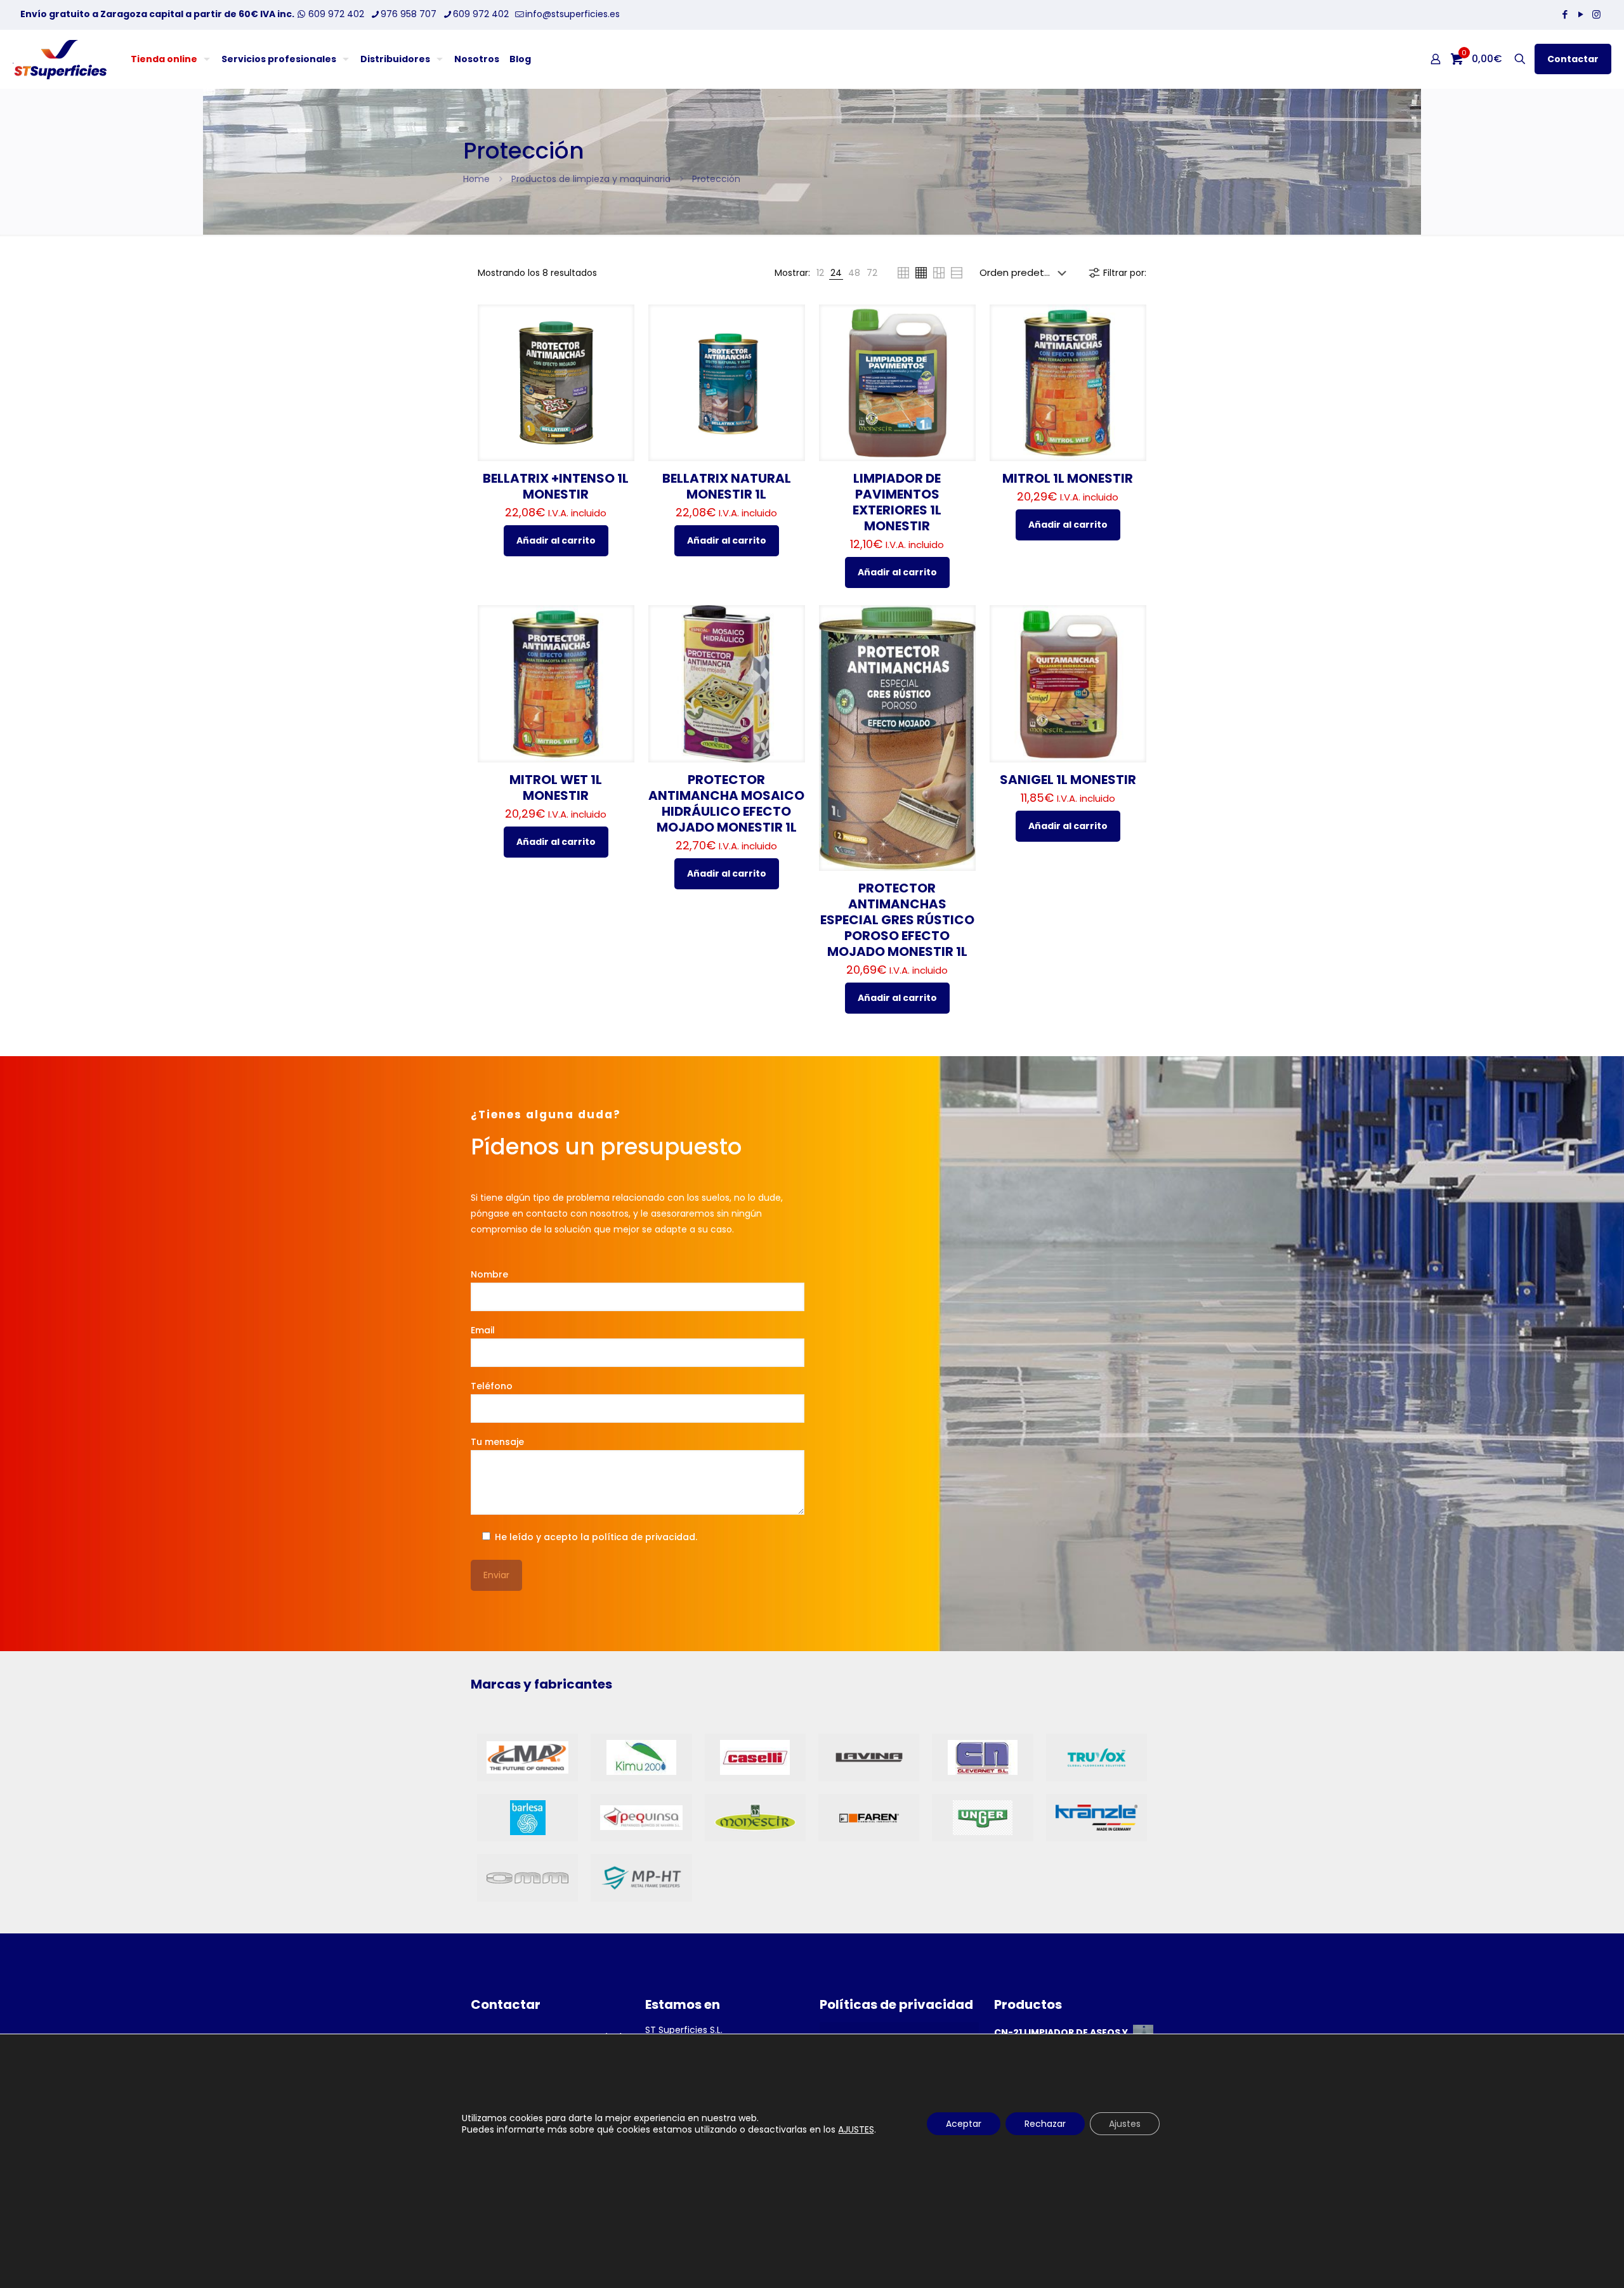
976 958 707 (409, 14)
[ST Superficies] (60, 59)
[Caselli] (755, 1757)
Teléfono (492, 1386)
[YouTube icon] (1581, 14)
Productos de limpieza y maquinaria (591, 179)
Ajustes (1125, 2124)
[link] (820, 273)
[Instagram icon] (1596, 14)
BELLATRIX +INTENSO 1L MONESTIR (556, 486)
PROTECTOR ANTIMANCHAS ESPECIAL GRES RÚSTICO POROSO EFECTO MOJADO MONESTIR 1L (897, 920)
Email (483, 1330)
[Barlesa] (527, 1818)
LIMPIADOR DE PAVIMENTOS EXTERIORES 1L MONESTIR (897, 502)
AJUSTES (856, 2129)
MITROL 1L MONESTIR (1068, 478)
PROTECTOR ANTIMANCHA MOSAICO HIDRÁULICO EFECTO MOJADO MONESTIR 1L (726, 803)
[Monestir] (755, 1818)
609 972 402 (335, 14)
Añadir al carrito (556, 540)
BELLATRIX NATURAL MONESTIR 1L (727, 486)
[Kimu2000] (641, 1757)
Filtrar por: (1125, 273)
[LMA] (527, 1757)
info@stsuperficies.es (573, 14)
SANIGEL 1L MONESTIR (1068, 780)
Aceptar (964, 2124)
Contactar (1573, 59)
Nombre (489, 1274)
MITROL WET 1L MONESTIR (556, 788)
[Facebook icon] (1565, 14)
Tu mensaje (497, 1442)
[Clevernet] (982, 1757)
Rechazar (1045, 2124)
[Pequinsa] (641, 1818)
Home (476, 179)
